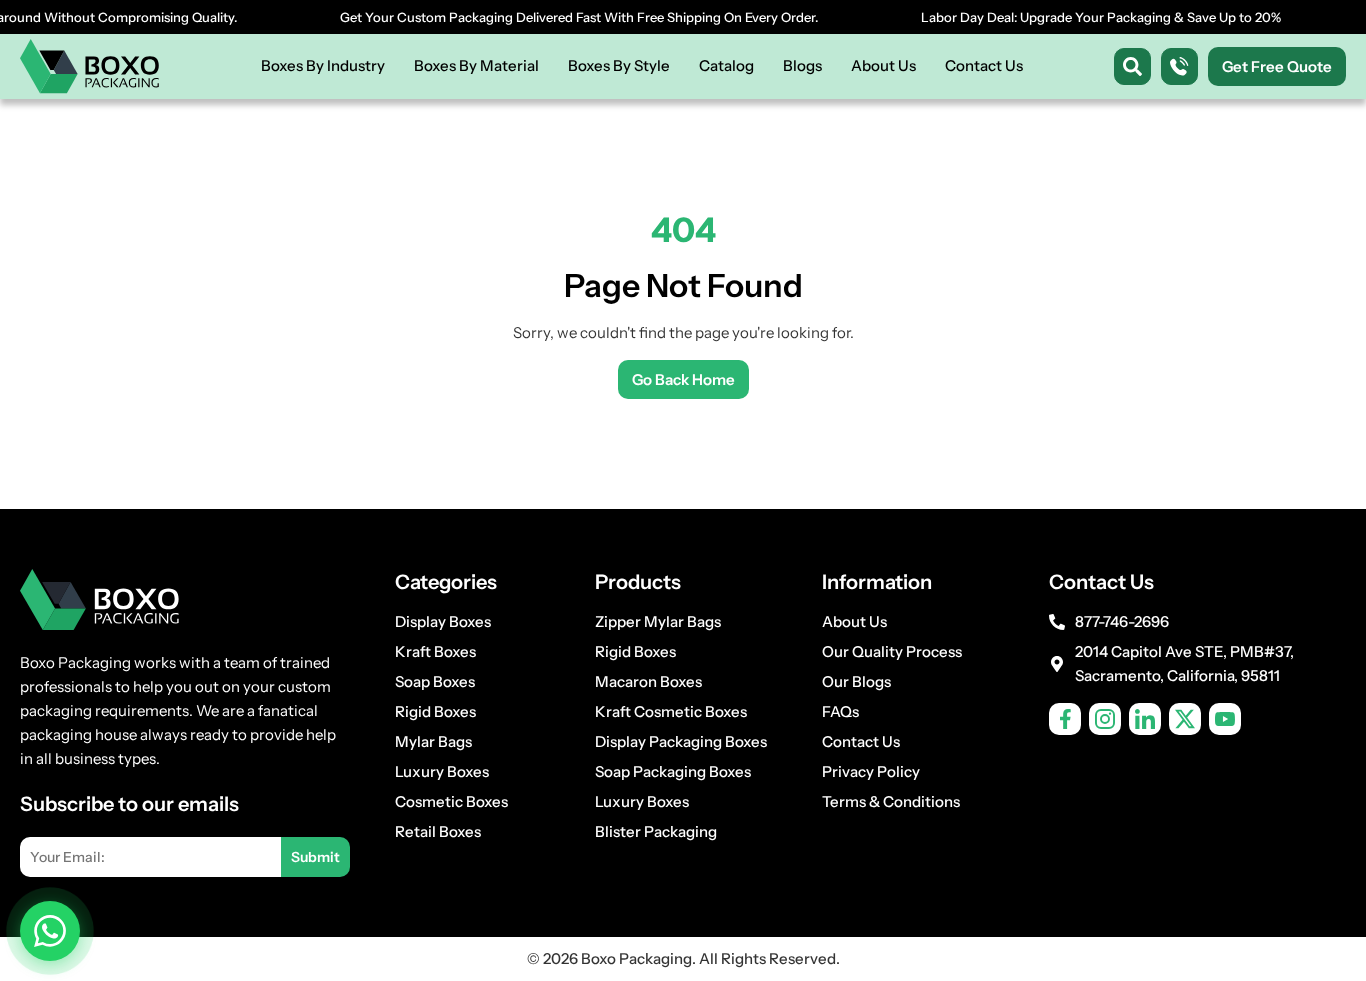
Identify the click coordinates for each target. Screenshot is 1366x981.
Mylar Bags (433, 741)
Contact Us (984, 65)
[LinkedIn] (1145, 719)
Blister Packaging (656, 831)
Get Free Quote (1277, 66)
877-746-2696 (1122, 621)
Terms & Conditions (891, 801)
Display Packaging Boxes (681, 741)
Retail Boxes (438, 831)
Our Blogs (856, 681)
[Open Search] (1132, 66)
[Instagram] (1105, 719)
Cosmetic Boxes (451, 801)
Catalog (726, 65)
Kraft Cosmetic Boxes (671, 711)
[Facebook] (1065, 719)
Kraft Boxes (435, 651)
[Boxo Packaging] (90, 66)
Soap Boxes (435, 681)
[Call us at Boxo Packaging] (1179, 66)
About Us (883, 65)
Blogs (802, 65)
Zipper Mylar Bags (658, 621)
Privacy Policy (871, 771)
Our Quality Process (892, 651)
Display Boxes (443, 621)
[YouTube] (1225, 719)
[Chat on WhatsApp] (50, 931)
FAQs (840, 711)
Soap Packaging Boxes (673, 771)
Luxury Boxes (442, 771)
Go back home (683, 379)
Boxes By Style (619, 65)
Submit (315, 857)
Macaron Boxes (648, 681)
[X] (1185, 719)
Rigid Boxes (435, 711)
